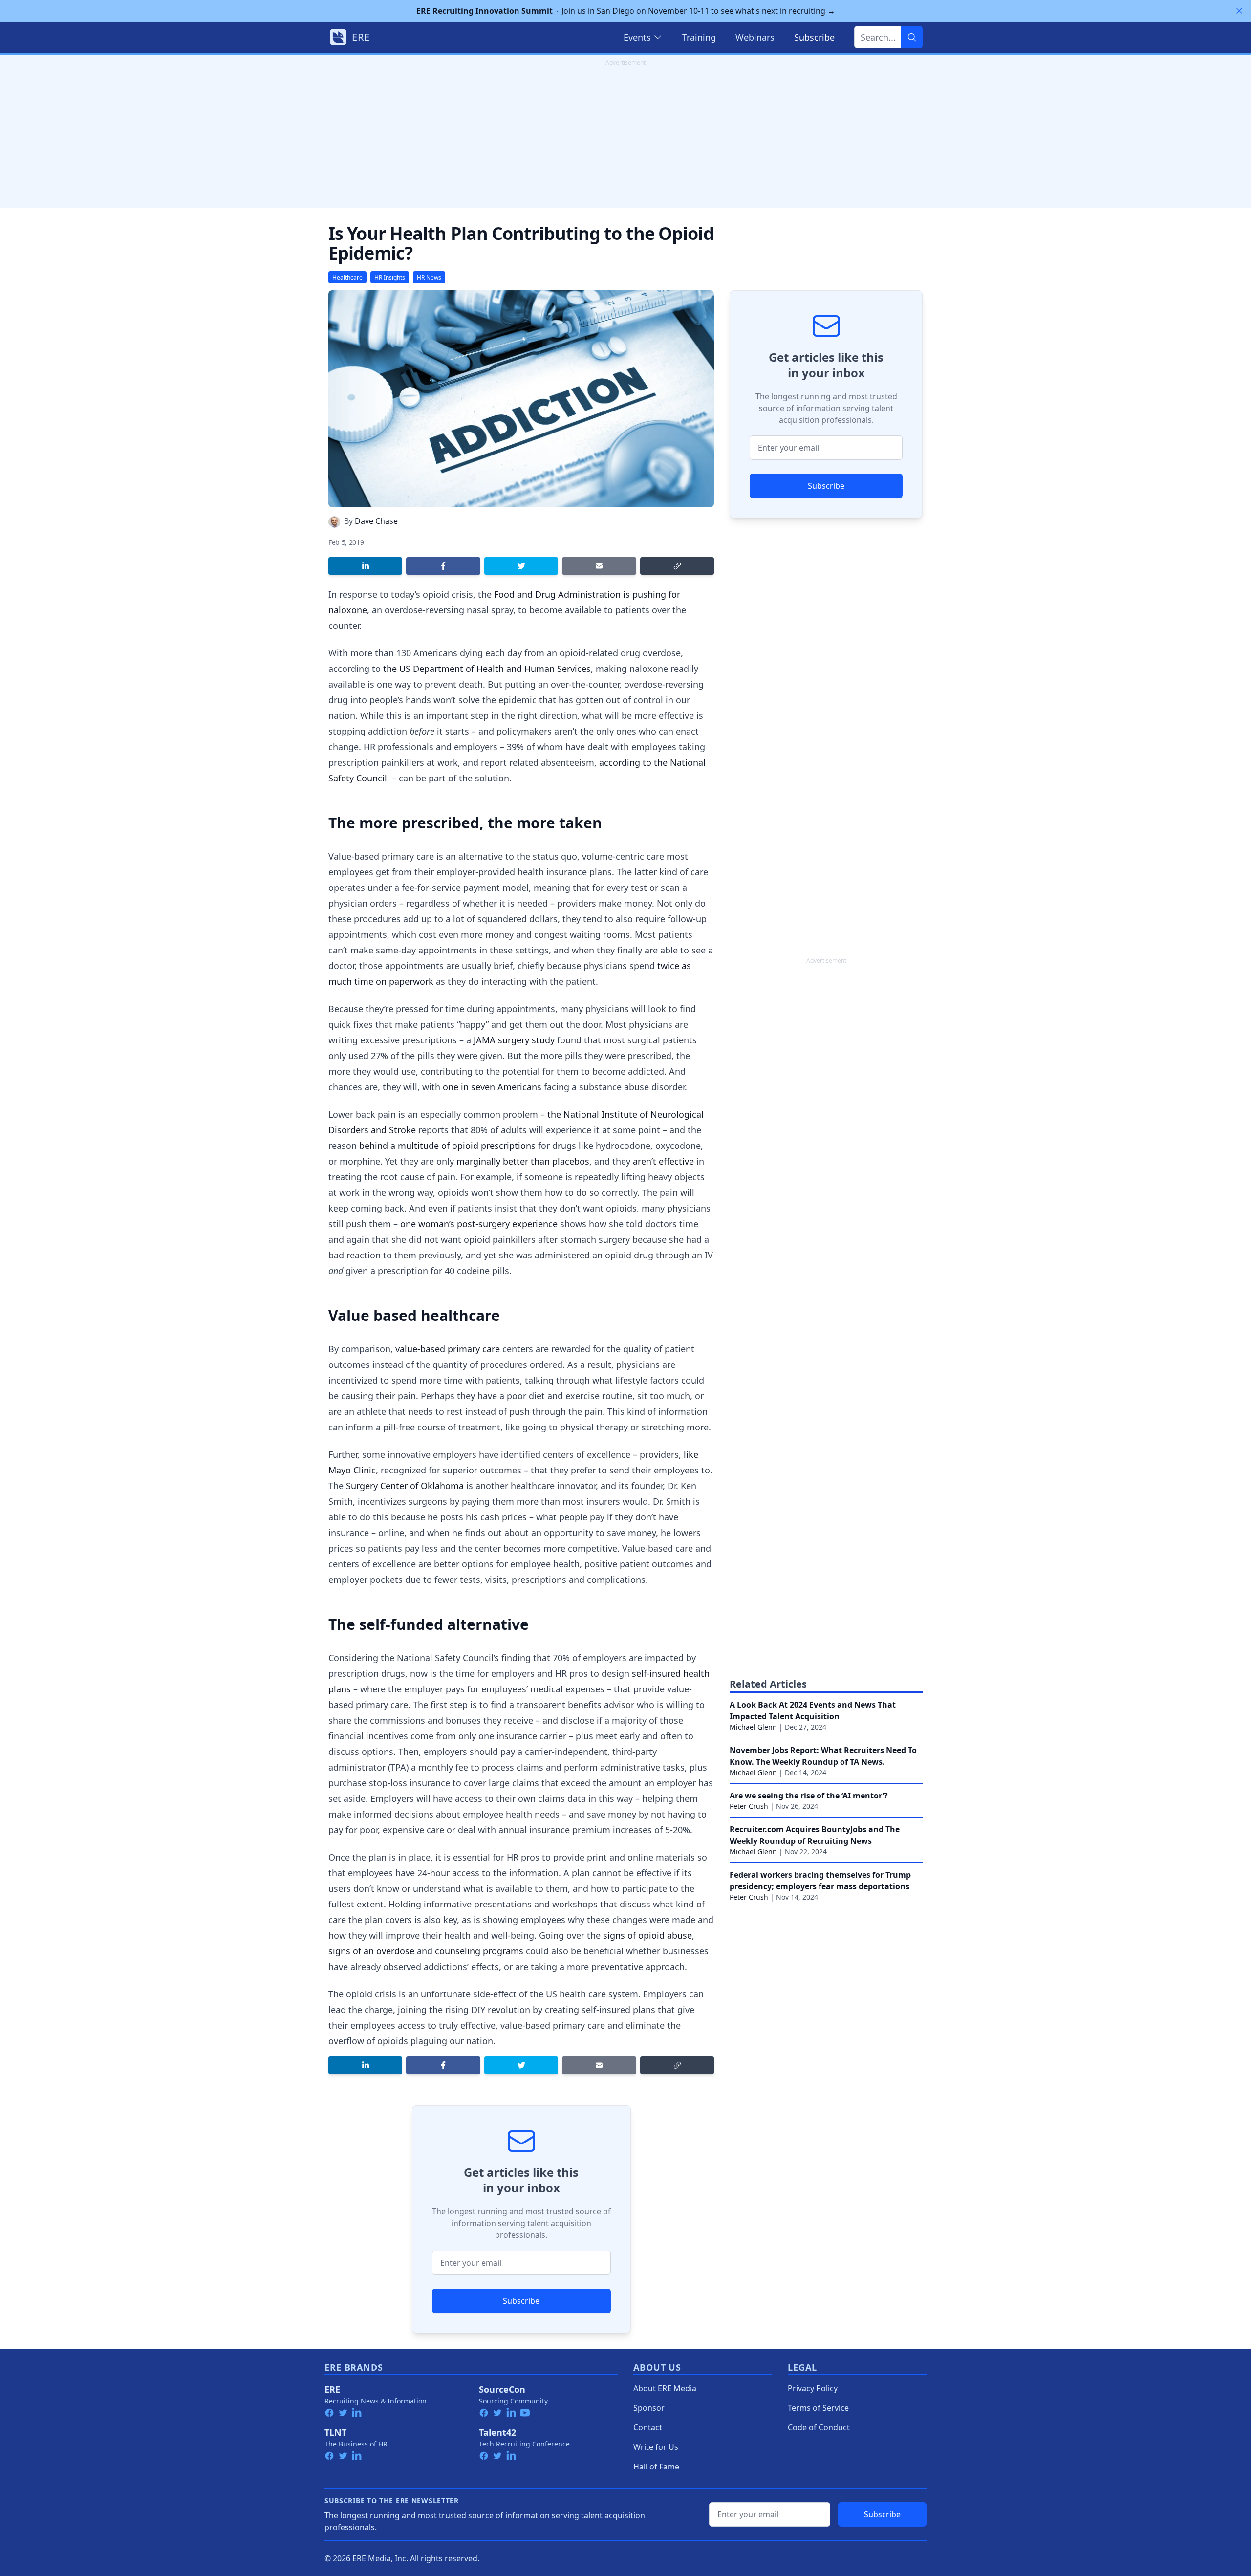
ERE (332, 2389)
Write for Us (656, 2447)
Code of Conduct (819, 2427)
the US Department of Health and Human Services (487, 669)
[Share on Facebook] (443, 566)
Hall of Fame (656, 2467)
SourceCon (502, 2389)
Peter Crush (749, 1806)
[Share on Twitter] (521, 566)
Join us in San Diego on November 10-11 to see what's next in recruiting (626, 11)
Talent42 (497, 2432)
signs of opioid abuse (647, 1935)
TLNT (335, 2432)
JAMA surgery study (514, 1040)
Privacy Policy (813, 2388)
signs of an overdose (371, 1951)
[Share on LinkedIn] (365, 566)
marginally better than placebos (523, 1161)
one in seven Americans (492, 1087)
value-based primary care (448, 1349)
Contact (648, 2427)
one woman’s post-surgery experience (479, 1224)
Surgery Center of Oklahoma (405, 1486)
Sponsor (649, 2408)
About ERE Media (665, 2388)
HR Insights (390, 277)
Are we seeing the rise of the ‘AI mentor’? (809, 1796)
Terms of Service (818, 2408)
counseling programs (479, 1951)
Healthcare (347, 277)
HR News (429, 277)
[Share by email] (599, 566)
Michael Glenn (753, 1727)
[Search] (912, 37)
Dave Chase (376, 521)
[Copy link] (677, 566)
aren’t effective (663, 1161)
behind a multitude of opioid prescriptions (447, 1146)
